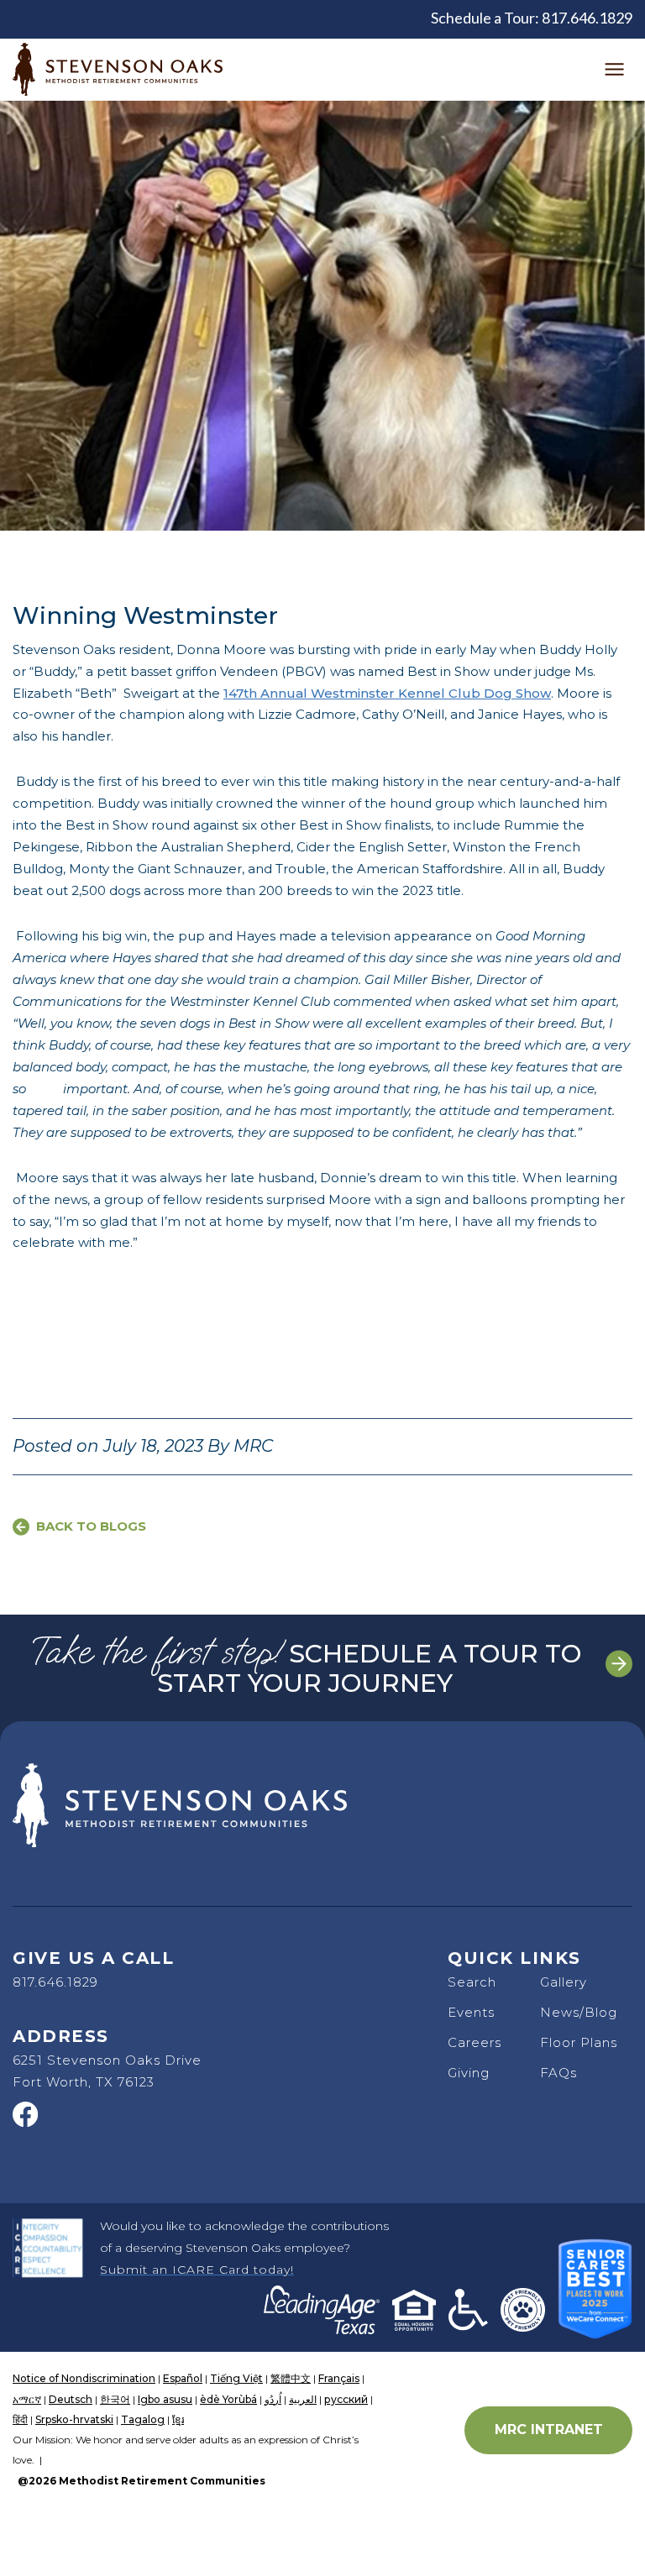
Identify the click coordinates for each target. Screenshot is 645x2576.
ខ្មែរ (178, 2419)
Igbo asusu (165, 2399)
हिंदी (20, 2419)
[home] (118, 69)
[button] (614, 70)
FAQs (558, 2073)
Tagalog (143, 2419)
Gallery (564, 1982)
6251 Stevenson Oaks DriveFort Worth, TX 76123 (107, 2071)
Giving (469, 2073)
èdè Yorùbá (228, 2399)
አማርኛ (27, 2399)
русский (346, 2399)
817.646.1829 (55, 1982)
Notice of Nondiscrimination (84, 2378)
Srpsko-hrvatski (74, 2419)
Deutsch (71, 2399)
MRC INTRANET (549, 2429)
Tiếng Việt (236, 2378)
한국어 (115, 2399)
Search (472, 1982)
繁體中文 (291, 2378)
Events (471, 2012)
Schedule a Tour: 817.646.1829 (532, 18)
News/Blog (579, 2012)
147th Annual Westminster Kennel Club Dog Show (387, 693)
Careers (475, 2042)
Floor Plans (579, 2042)
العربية (303, 2399)
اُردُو (273, 2399)
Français (339, 2378)
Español (183, 2378)
